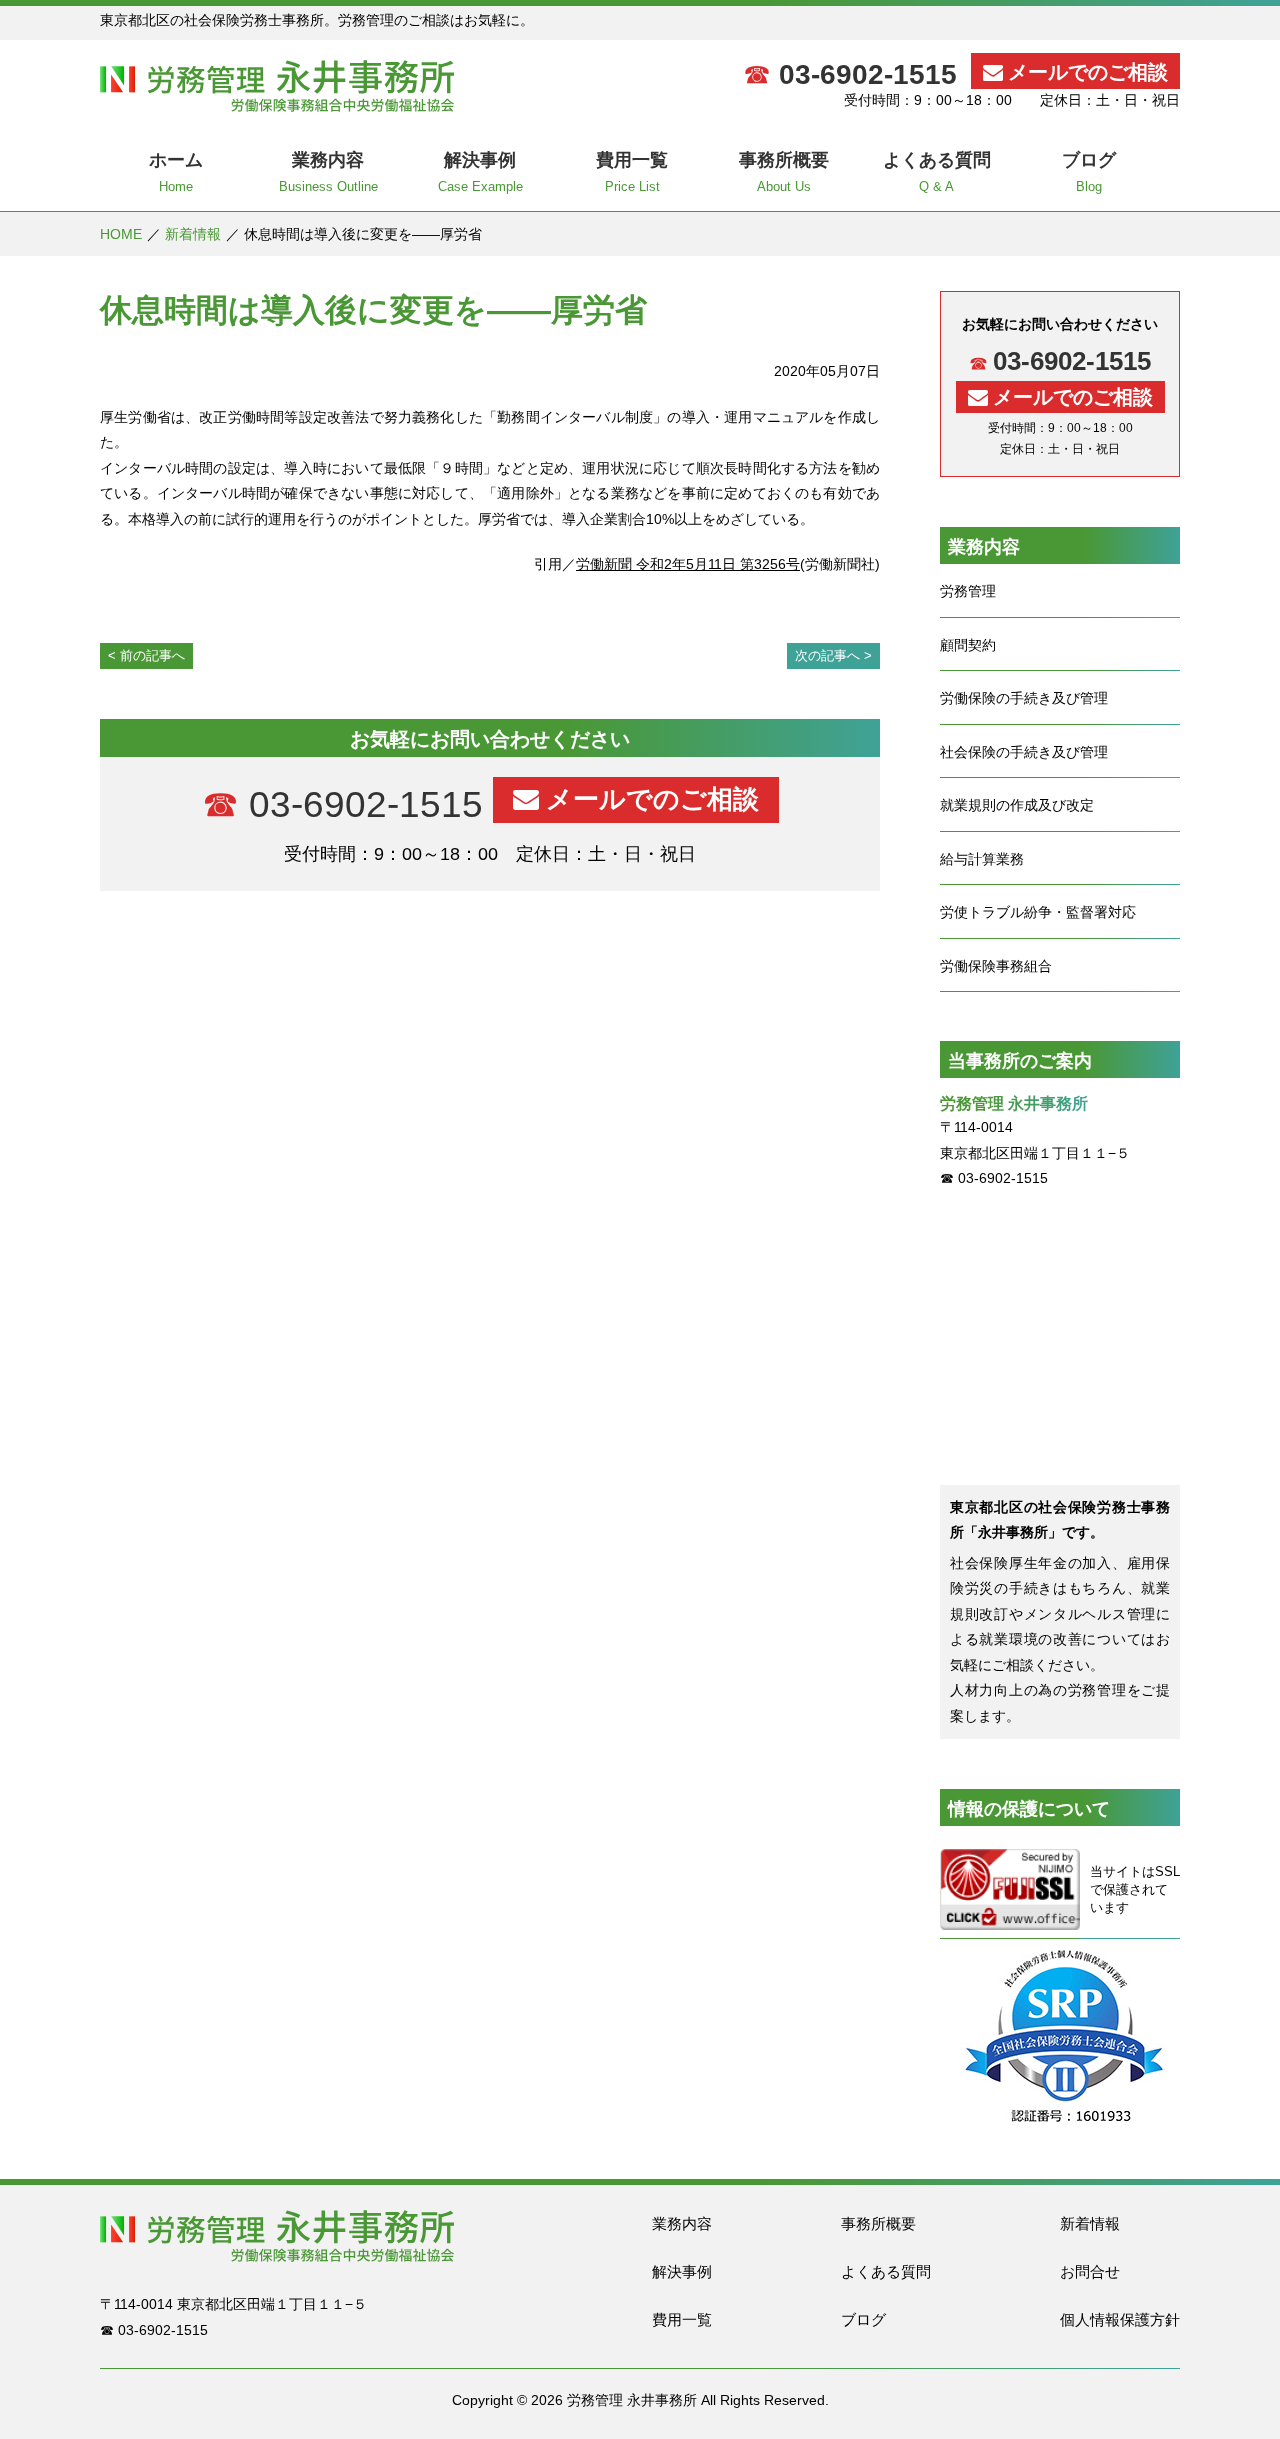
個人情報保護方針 (1120, 2319)
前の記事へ (152, 655)
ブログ (863, 2319)
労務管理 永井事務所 (632, 2400)
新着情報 (193, 234)
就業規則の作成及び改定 (1017, 805)
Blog (1089, 172)
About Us (784, 172)
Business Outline (328, 172)
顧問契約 (968, 645)
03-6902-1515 (868, 74)
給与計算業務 (982, 859)
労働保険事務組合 (996, 966)
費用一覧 (682, 2319)
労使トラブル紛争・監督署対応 (1038, 912)
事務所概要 (878, 2223)
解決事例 (682, 2271)
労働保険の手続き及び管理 (1024, 698)
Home (176, 172)
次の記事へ (827, 655)
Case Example (480, 172)
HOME (121, 234)
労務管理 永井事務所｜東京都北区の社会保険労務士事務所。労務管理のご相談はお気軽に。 (277, 86)
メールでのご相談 (1088, 72)
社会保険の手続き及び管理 (1024, 752)
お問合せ (1090, 2271)
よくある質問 (886, 2271)
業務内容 (682, 2223)
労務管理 (968, 591)
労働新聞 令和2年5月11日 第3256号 (688, 564)
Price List (632, 172)
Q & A (937, 172)
